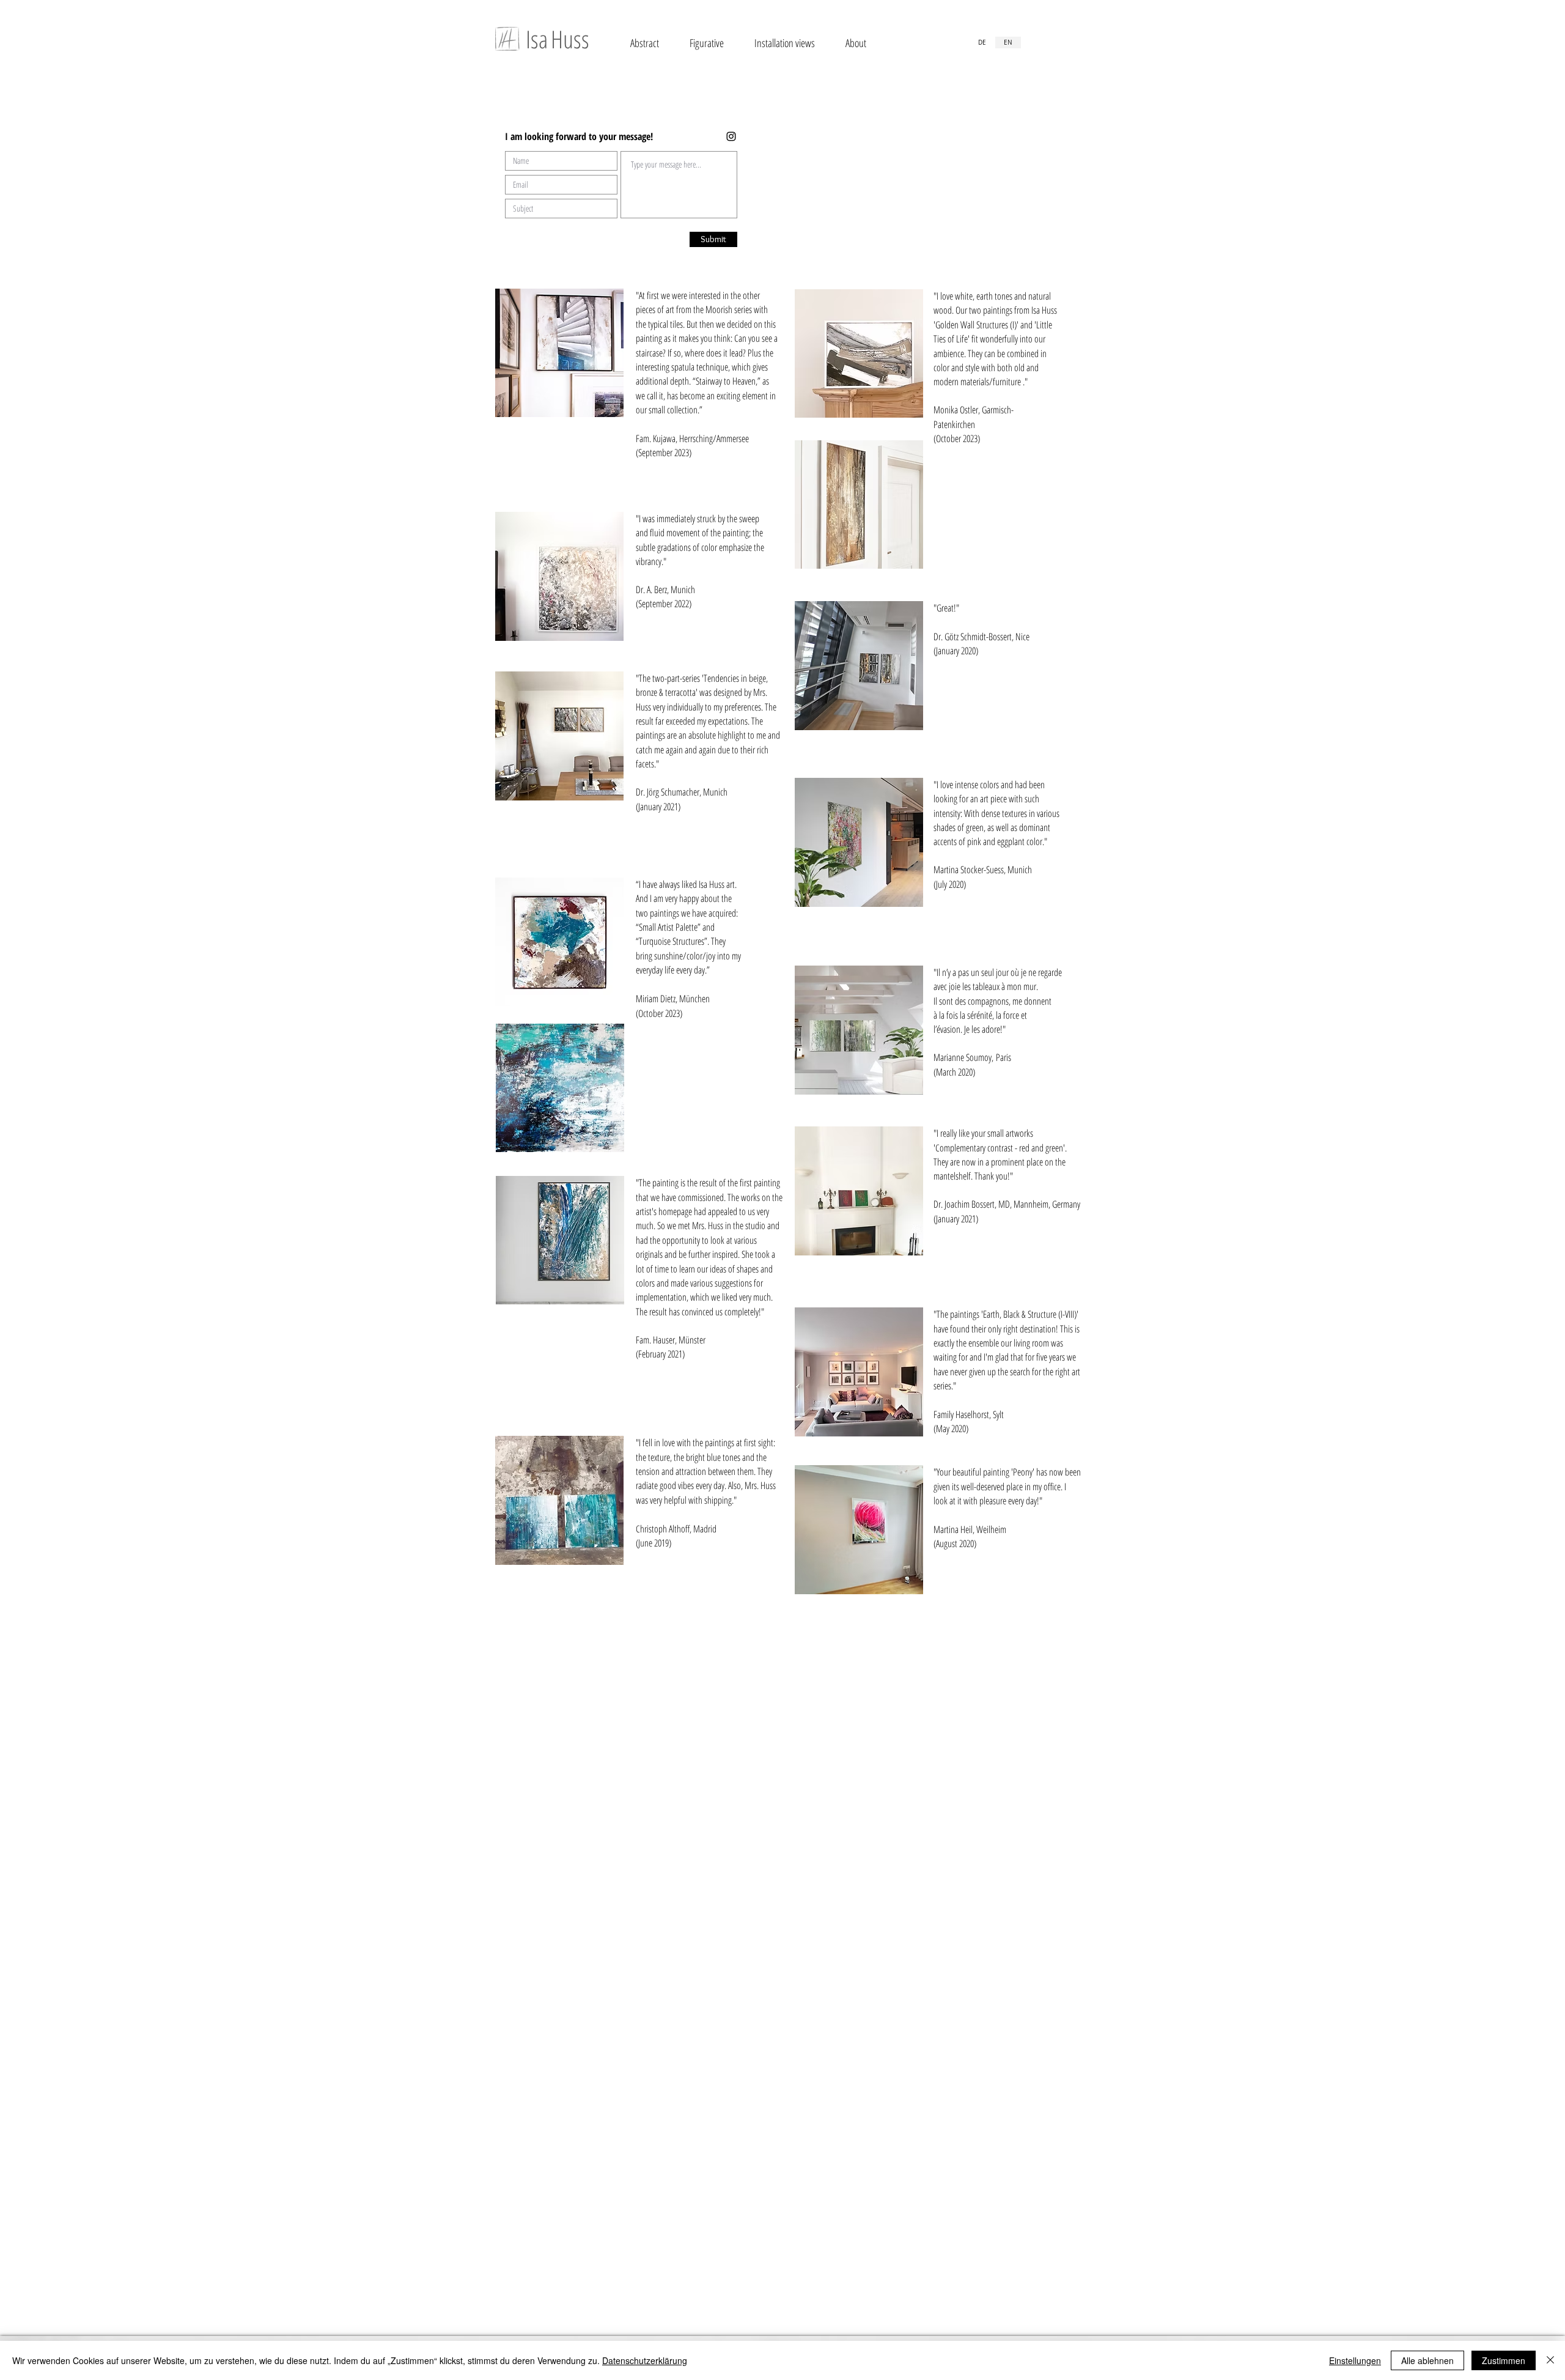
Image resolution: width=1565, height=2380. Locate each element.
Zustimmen (1504, 2360)
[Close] (1550, 2360)
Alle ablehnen (1427, 2360)
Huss (570, 39)
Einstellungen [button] (1355, 2360)
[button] (645, 43)
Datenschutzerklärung (645, 2360)
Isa (537, 39)
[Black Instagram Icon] (731, 136)
